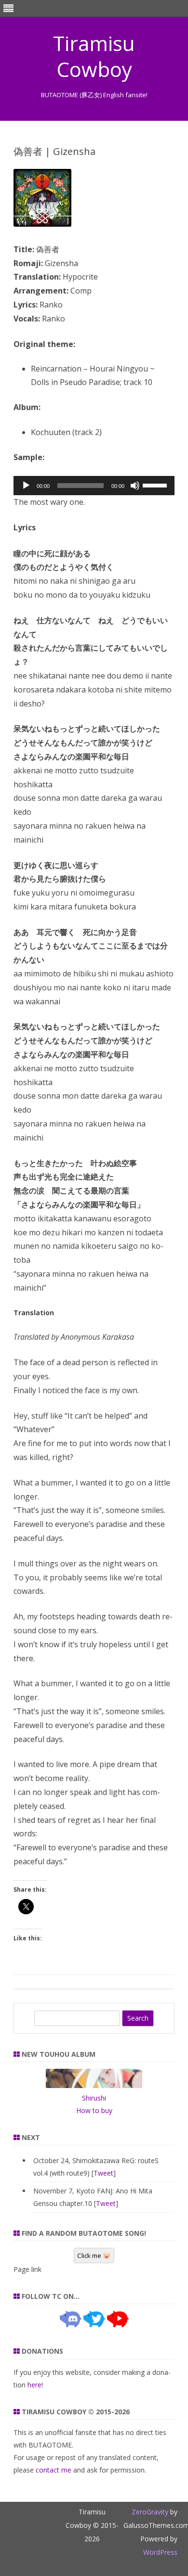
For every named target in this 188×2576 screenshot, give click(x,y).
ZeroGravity (150, 2512)
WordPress (160, 2552)
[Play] (26, 486)
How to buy (94, 2110)
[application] (94, 486)
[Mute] (135, 486)
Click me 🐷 (94, 2256)
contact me (54, 2470)
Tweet (103, 2173)
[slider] (156, 485)
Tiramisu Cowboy (94, 56)
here (34, 2385)
